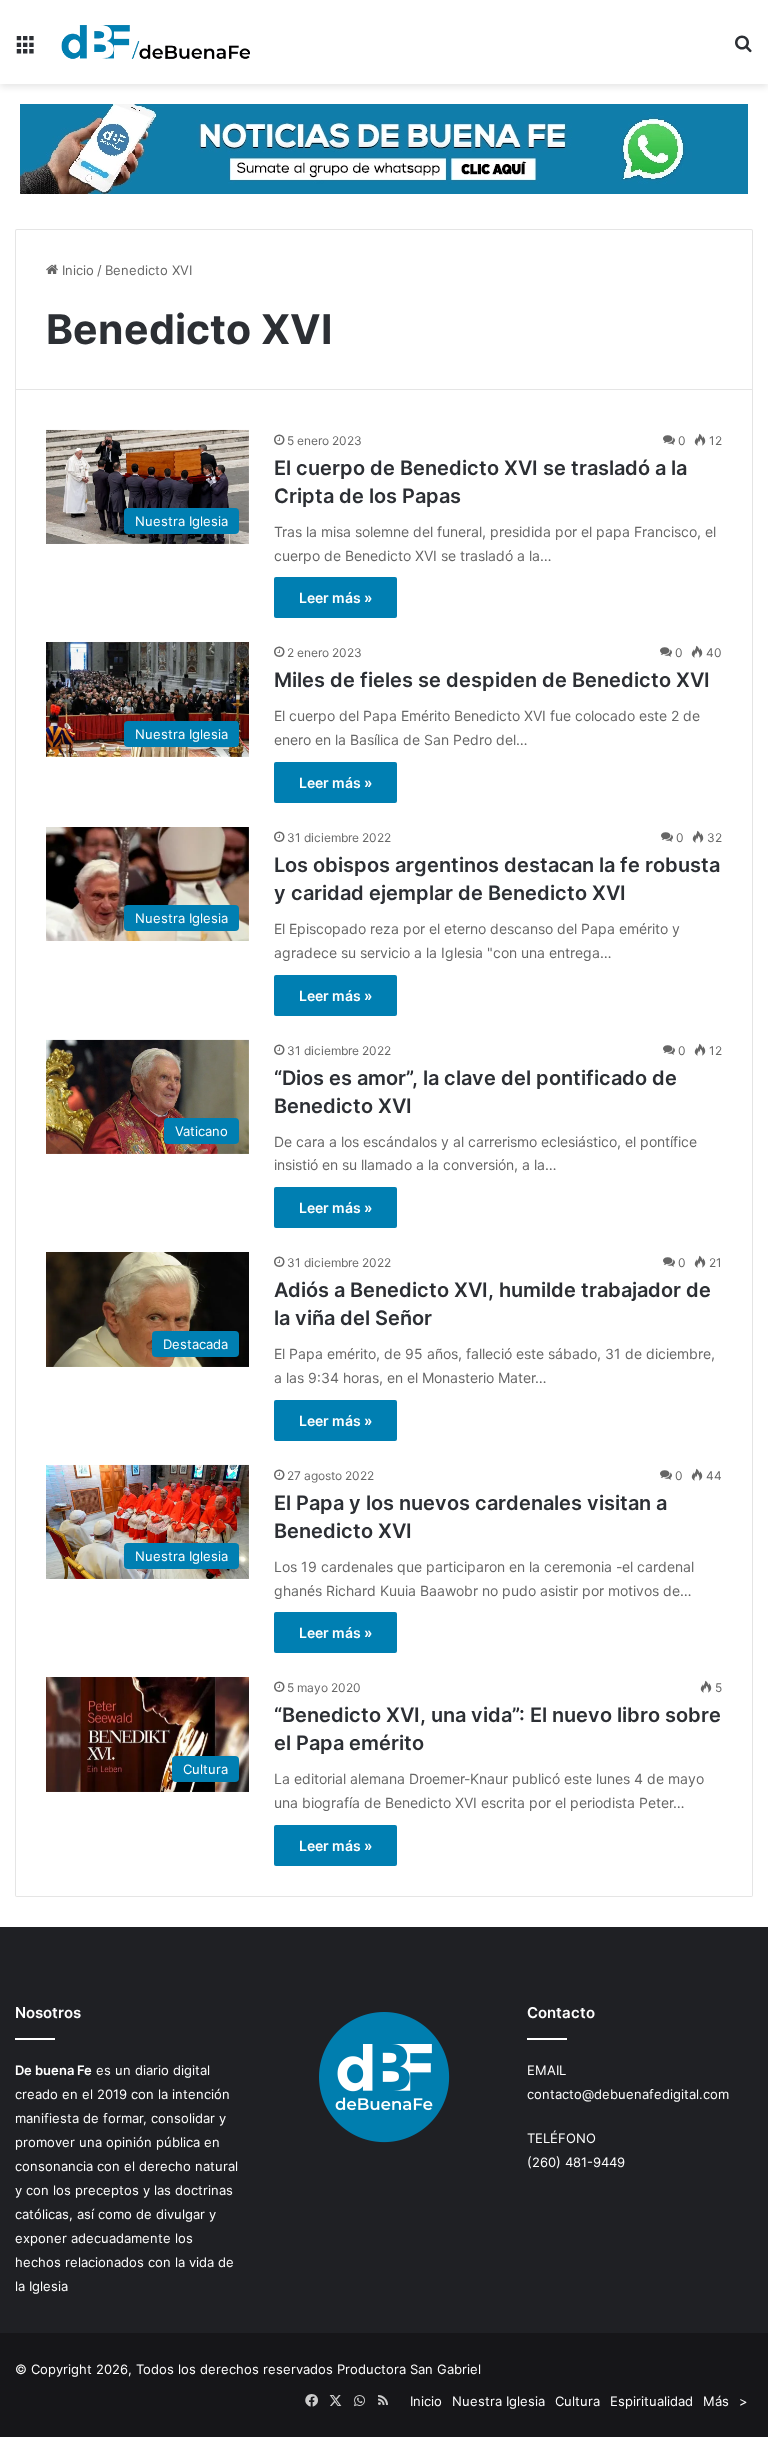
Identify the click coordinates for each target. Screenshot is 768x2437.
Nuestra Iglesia (498, 2401)
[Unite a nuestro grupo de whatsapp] (384, 148)
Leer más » (335, 597)
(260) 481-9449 (576, 2162)
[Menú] (25, 49)
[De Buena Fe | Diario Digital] (156, 42)
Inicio (76, 270)
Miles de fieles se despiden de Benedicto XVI (492, 680)
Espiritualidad (651, 2401)
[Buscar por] (743, 49)
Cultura (577, 2401)
